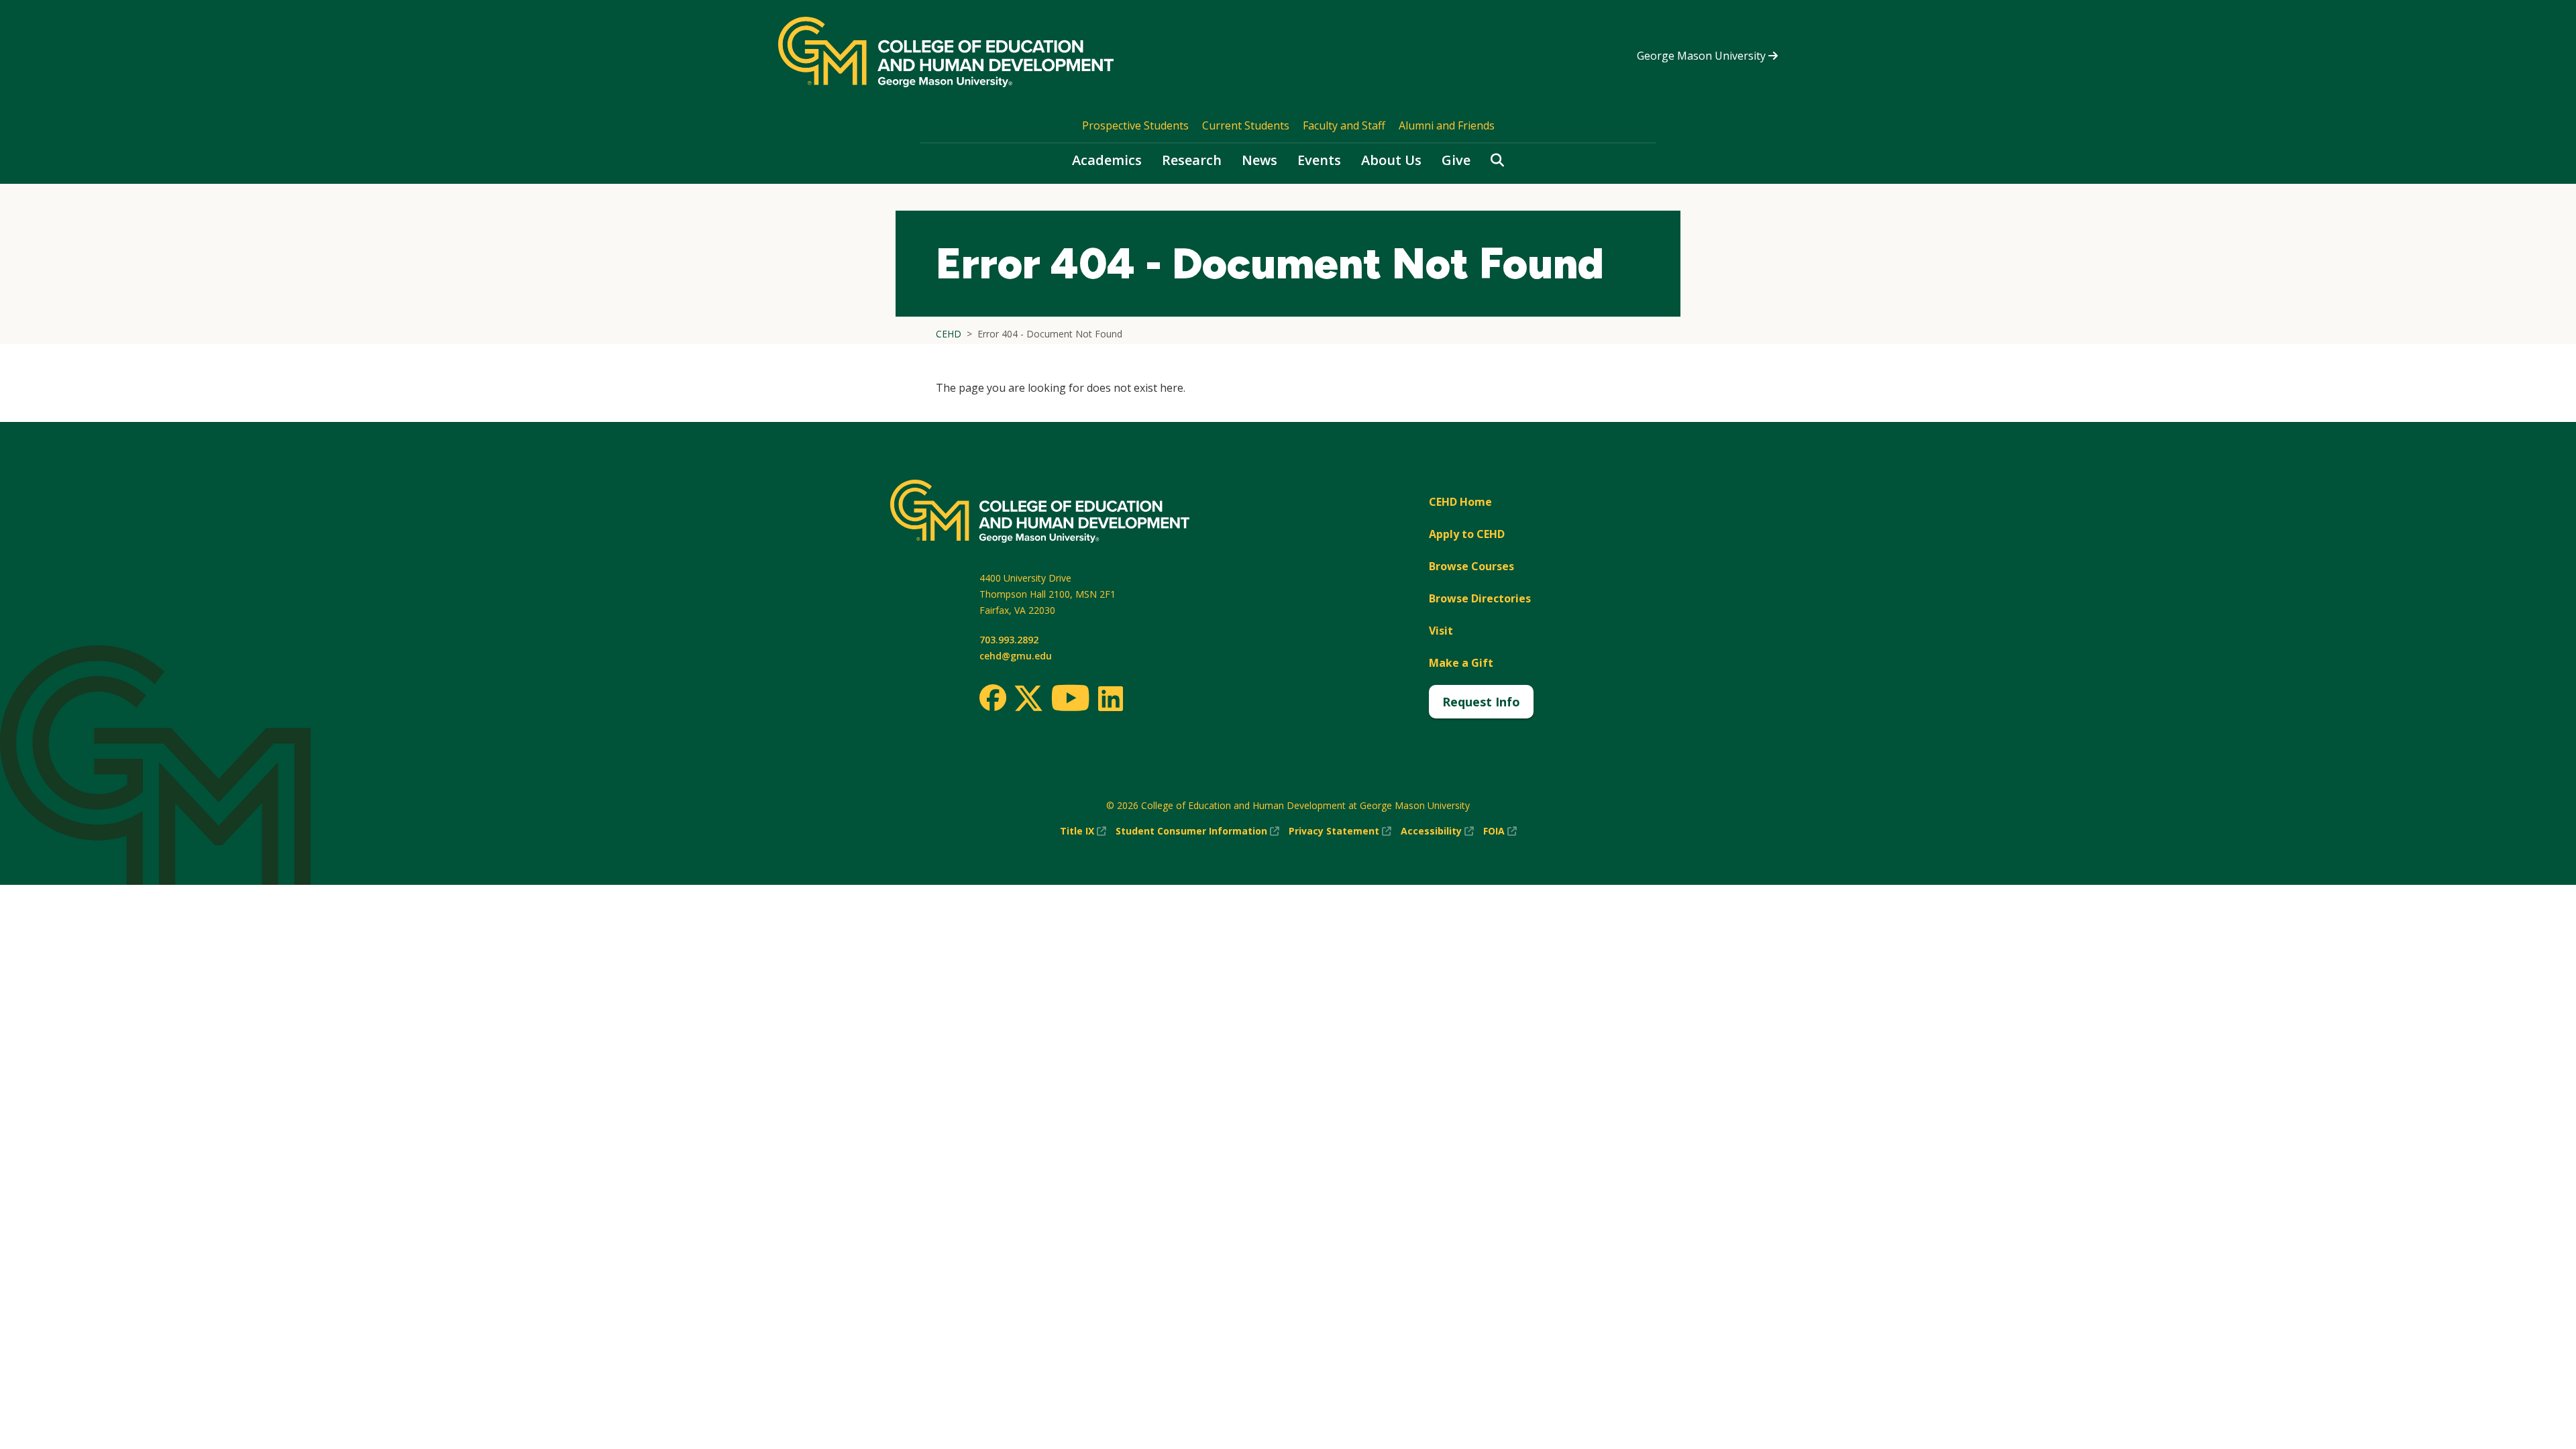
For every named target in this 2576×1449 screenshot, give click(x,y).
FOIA (1500, 831)
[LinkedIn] (1110, 698)
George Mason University (1703, 56)
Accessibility (1437, 831)
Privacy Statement (1340, 831)
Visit (1441, 631)
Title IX (1083, 831)
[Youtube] (1070, 700)
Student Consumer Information (1197, 831)
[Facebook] (993, 698)
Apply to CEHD (1467, 534)
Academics (1107, 160)
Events (1319, 160)
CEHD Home (1460, 502)
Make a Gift (1461, 663)
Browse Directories (1480, 598)
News (1259, 160)
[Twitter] (1028, 699)
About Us (1391, 160)
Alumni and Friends (1447, 125)
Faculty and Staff (1344, 125)
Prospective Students (1135, 125)
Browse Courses (1471, 566)
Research (1192, 160)
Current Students (1246, 125)
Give (1456, 160)
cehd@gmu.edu (1016, 656)
